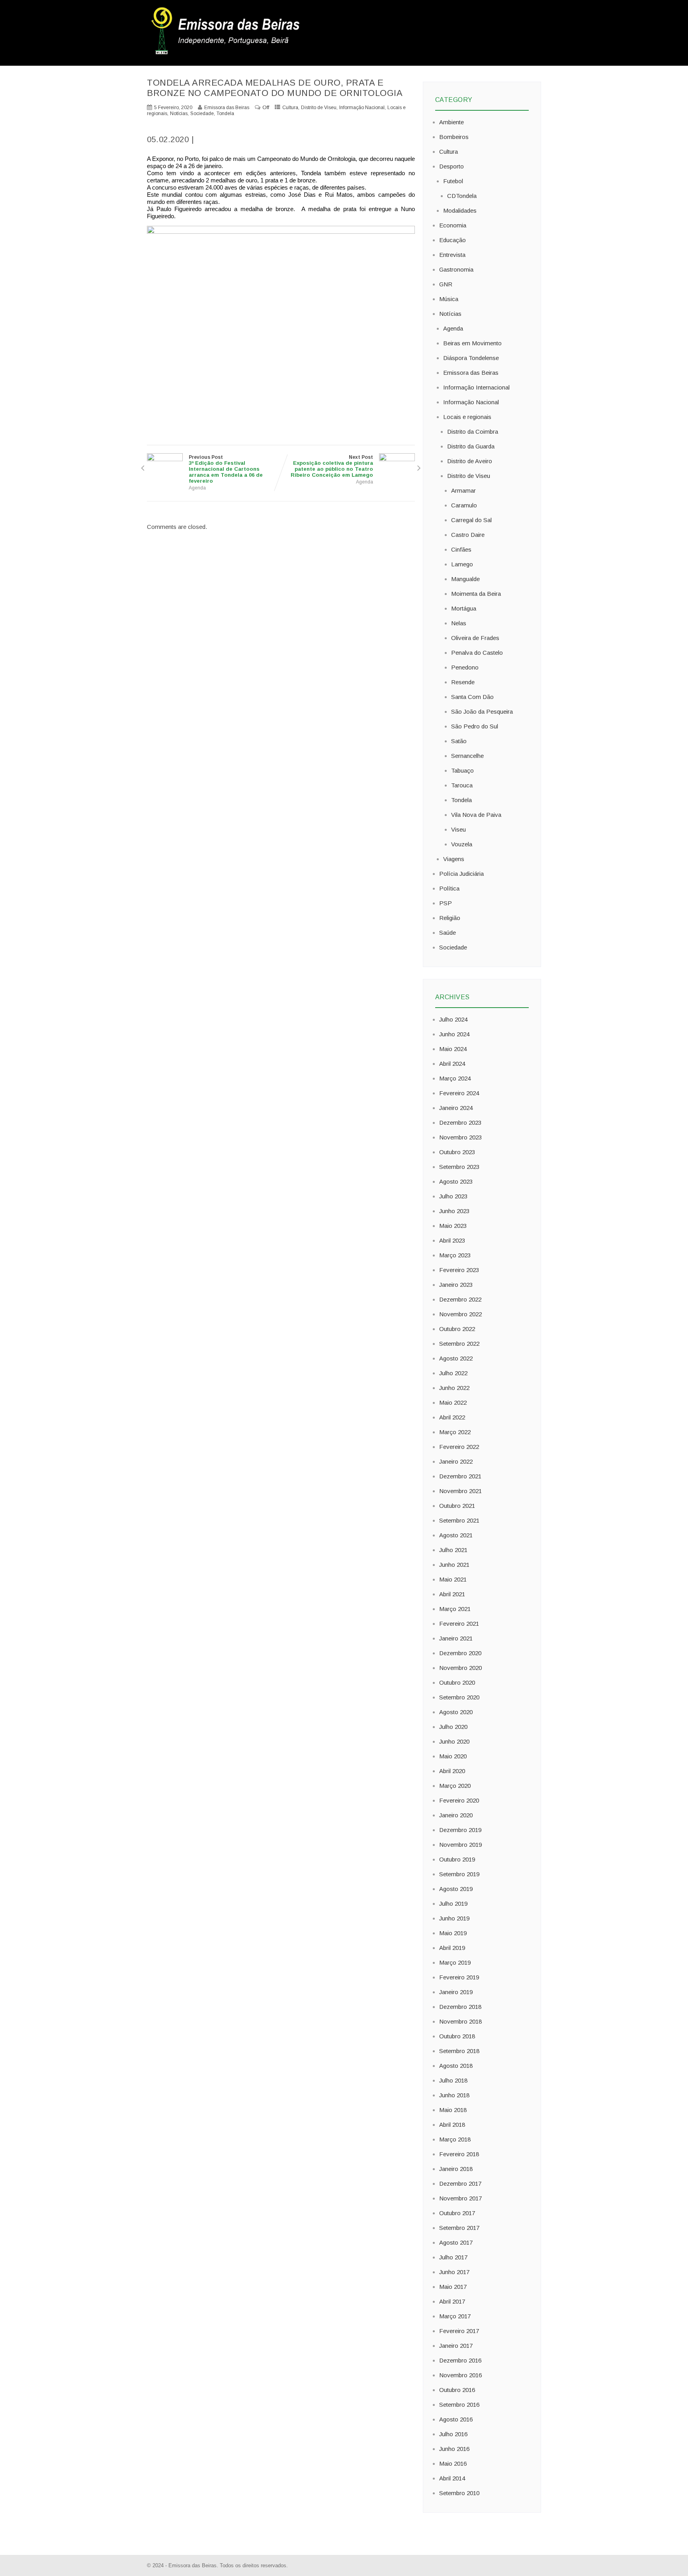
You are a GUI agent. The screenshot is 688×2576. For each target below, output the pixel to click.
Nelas (459, 623)
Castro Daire (468, 535)
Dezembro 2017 (460, 2184)
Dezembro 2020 (460, 1653)
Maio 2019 (453, 1933)
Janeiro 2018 (456, 2169)
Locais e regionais (467, 417)
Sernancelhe (467, 756)
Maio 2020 (453, 1756)
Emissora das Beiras (471, 373)
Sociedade (202, 114)
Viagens (454, 859)
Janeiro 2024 (456, 1108)
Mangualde (465, 579)
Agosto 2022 (456, 1358)
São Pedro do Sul (475, 726)
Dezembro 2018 (460, 2007)
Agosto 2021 (456, 1535)
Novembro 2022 (460, 1314)
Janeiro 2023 (456, 1285)
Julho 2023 (453, 1196)
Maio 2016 (453, 2463)
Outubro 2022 (457, 1329)
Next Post (332, 466)
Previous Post (226, 469)
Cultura (290, 108)
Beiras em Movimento (472, 343)
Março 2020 (455, 1786)
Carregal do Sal (471, 520)
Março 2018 (455, 2139)
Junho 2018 (454, 2095)
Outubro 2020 (457, 1682)
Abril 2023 (452, 1240)
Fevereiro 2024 (459, 1093)
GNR (446, 284)
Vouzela (462, 844)
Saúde (448, 933)
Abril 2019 (452, 1948)
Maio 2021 (453, 1579)
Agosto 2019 (456, 1889)
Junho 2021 (454, 1565)
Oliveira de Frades (475, 638)
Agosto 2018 (456, 2066)
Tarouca (462, 785)
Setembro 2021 (459, 1520)
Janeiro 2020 (456, 1815)
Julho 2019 (453, 1904)
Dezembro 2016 (460, 2360)
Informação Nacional (362, 108)
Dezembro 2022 (460, 1299)
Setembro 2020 (459, 1697)
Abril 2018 (452, 2125)
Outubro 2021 (457, 1506)
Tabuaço (462, 770)
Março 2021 (455, 1609)
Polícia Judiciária (461, 874)
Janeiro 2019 (456, 1992)
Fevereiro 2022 (459, 1447)
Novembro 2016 (460, 2375)
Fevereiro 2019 (459, 1977)
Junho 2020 (454, 1741)
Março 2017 (455, 2316)
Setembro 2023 (459, 1167)
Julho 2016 (453, 2434)
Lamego (462, 564)
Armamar (463, 490)
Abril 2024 (452, 1064)
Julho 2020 (453, 1727)
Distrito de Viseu (319, 108)
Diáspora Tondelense (471, 358)
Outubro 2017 (457, 2213)
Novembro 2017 (460, 2198)
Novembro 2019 (460, 1845)
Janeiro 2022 (456, 1461)
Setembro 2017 (459, 2228)
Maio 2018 (453, 2110)
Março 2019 (455, 1962)
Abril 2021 (452, 1594)
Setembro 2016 (459, 2405)
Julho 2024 (453, 1019)
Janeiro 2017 (456, 2346)
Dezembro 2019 (460, 1830)
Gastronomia (456, 269)
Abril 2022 (452, 1417)
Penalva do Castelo (477, 653)
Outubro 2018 (457, 2036)
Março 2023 (455, 1255)
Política (449, 888)
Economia (453, 225)
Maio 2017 (453, 2287)
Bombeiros (454, 137)
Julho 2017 (453, 2257)
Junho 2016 (454, 2449)
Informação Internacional (476, 387)
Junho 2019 (454, 1918)
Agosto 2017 (456, 2242)
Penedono (465, 667)
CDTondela (462, 196)
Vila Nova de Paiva (476, 815)
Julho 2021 (453, 1550)
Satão (459, 741)
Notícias (179, 114)
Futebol (453, 181)
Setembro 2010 (459, 2493)
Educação (452, 240)
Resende (463, 682)
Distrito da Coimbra (473, 432)
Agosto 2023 (456, 1181)
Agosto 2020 (456, 1712)
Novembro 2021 (460, 1491)
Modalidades (460, 210)
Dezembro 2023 (460, 1123)
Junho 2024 (454, 1034)
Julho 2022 (453, 1373)
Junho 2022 (454, 1388)
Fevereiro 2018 (459, 2154)
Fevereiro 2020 (459, 1800)
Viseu (458, 829)
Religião (450, 918)
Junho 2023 (454, 1211)
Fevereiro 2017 (459, 2331)
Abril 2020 (452, 1771)
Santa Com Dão (472, 697)
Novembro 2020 (460, 1668)
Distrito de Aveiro (470, 461)
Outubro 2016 (457, 2390)
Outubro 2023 (457, 1152)
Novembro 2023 (460, 1137)
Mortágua (464, 608)
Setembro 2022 (459, 1344)
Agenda (197, 488)
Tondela (225, 114)
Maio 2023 (453, 1226)
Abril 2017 (452, 2301)
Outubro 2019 (457, 1859)
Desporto (451, 166)
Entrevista (452, 255)
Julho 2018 (453, 2080)
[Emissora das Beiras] (227, 54)
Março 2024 (455, 1078)
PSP (446, 903)
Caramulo (464, 505)
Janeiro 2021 (456, 1638)
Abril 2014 (452, 2478)
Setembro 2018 (459, 2051)
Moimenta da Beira (476, 594)
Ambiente (451, 122)
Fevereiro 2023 (459, 1270)
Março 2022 (455, 1432)
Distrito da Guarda (471, 446)
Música (449, 299)
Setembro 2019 (459, 1874)
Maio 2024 (453, 1049)
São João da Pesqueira (482, 712)
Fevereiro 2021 (459, 1624)
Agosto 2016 (456, 2419)
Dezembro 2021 (460, 1476)
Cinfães (461, 549)
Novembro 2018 (460, 2021)
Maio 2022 (453, 1403)
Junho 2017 (454, 2272)
